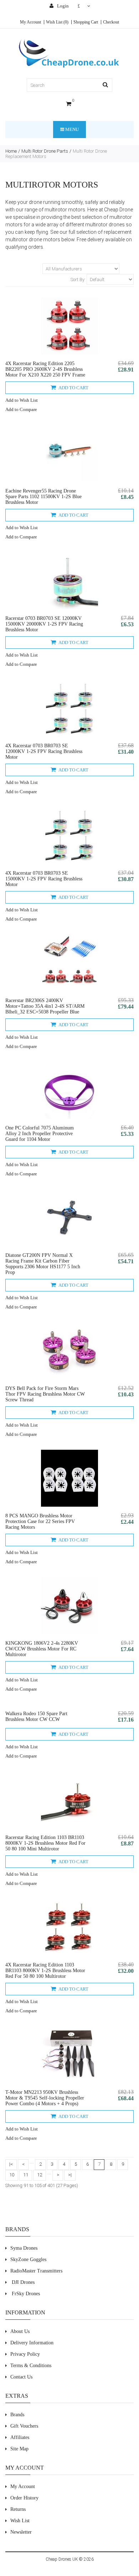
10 (12, 2175)
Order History (24, 2498)
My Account (30, 22)
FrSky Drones (26, 2294)
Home (11, 151)
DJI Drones (23, 2282)
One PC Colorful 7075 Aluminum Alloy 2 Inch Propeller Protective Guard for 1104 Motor (40, 1134)
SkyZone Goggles (28, 2259)
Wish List (20, 2521)
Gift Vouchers (24, 2426)
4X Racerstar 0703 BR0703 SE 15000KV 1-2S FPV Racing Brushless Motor (44, 879)
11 (26, 2175)
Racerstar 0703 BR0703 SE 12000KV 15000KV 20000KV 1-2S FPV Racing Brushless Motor (44, 624)
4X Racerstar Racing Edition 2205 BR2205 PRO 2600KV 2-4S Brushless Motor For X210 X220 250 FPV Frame (45, 369)
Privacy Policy (25, 2354)
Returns (18, 2509)
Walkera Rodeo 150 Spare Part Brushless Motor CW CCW (36, 1716)
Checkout (111, 22)
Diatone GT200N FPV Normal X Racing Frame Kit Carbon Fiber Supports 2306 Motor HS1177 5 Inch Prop (43, 1264)
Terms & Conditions (31, 2366)
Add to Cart (73, 388)
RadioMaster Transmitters (36, 2271)
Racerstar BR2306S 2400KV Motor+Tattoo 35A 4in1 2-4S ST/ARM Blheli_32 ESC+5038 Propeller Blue (45, 1006)
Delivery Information (32, 2343)
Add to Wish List (22, 400)
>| (70, 2175)
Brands (17, 2415)
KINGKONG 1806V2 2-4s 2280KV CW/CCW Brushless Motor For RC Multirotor (42, 1649)
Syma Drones (24, 2248)
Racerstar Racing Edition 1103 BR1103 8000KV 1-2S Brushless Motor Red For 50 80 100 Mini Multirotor (45, 1843)
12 (40, 2175)
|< (11, 2164)
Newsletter (21, 2532)
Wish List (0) (57, 22)
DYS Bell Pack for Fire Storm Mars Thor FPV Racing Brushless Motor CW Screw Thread (45, 1394)
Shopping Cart (86, 22)
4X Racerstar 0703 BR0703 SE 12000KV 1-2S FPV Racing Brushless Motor (44, 751)
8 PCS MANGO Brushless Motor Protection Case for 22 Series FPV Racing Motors (40, 1521)
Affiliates (20, 2437)
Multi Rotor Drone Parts (45, 151)
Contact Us (21, 2377)
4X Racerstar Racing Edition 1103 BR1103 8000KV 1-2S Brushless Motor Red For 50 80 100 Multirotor (45, 1971)
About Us (20, 2331)
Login (62, 6)
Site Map (19, 2449)
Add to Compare (21, 409)
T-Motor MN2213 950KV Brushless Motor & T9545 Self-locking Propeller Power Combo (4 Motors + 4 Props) (45, 2098)
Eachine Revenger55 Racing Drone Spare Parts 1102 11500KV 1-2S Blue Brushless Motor (43, 497)
